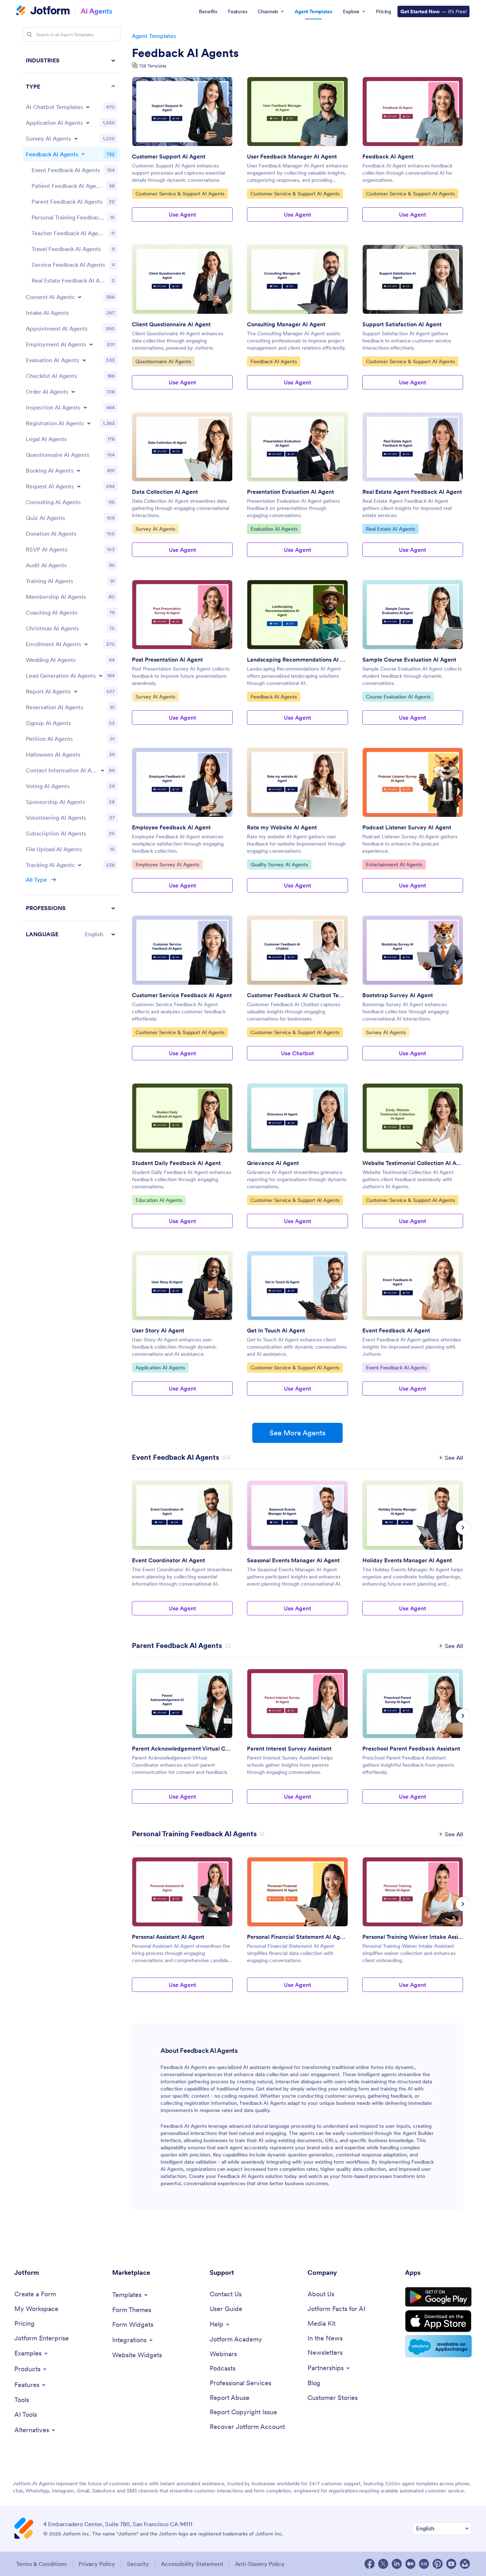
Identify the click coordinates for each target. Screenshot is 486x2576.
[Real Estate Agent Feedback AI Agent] (413, 447)
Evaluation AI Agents (274, 529)
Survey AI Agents (155, 529)
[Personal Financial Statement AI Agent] (297, 1892)
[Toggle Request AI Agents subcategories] (79, 486)
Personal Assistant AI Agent (168, 1937)
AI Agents (96, 11)
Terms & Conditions (41, 2564)
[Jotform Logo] (43, 11)
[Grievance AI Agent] (297, 1118)
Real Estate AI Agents (390, 529)
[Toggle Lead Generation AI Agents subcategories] (101, 676)
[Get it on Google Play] (438, 2297)
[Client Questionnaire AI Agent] (182, 279)
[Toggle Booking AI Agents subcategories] (78, 470)
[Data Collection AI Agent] (182, 447)
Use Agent (182, 214)
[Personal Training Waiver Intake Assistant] (413, 1892)
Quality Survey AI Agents (279, 864)
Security (138, 2564)
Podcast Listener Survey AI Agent (407, 827)
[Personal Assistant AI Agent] (182, 1892)
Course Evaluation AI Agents (398, 697)
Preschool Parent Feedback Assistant (411, 1748)
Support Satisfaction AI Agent (402, 324)
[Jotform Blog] (424, 2564)
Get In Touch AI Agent (276, 1330)
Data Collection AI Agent (165, 492)
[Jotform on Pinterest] (438, 2564)
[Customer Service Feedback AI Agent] (182, 950)
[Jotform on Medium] (410, 2564)
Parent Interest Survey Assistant (289, 1748)
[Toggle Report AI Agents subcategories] (76, 691)
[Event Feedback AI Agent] (413, 1286)
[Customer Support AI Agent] (182, 112)
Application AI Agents (160, 1367)
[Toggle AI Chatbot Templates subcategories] (88, 107)
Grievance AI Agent (273, 1163)
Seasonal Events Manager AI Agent (293, 1560)
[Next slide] (463, 1528)
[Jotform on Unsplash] (465, 2564)
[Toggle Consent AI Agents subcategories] (80, 297)
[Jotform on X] (383, 2564)
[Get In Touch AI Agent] (297, 1286)
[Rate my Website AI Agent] (297, 782)
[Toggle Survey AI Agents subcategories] (76, 138)
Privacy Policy (97, 2564)
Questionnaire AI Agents (163, 361)
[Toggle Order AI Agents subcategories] (73, 392)
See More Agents (297, 1433)
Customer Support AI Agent (169, 156)
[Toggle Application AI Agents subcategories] (88, 123)
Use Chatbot (297, 1053)
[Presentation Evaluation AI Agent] (297, 447)
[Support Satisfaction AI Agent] (413, 279)
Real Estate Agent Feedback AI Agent (412, 492)
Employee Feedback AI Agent (171, 827)
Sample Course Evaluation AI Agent (409, 659)
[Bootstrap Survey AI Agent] (413, 950)
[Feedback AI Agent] (413, 112)
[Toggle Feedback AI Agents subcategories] (83, 154)
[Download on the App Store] (438, 2321)
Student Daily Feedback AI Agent (176, 1163)
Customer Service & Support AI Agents (180, 193)
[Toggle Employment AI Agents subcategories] (91, 344)
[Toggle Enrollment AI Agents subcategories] (86, 644)
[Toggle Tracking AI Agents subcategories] (80, 865)
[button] (72, 934)
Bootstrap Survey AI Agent (398, 995)
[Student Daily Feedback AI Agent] (182, 1118)
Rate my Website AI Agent (282, 827)
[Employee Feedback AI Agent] (182, 782)
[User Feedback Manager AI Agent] (297, 112)
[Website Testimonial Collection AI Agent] (413, 1118)
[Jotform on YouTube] (451, 2564)
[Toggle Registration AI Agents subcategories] (89, 423)
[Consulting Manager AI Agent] (297, 279)
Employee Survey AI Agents (167, 864)
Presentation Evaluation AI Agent (290, 492)
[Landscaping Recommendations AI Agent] (297, 615)
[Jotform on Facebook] (370, 2564)
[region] (72, 497)
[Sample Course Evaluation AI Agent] (413, 615)
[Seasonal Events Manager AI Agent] (297, 1515)
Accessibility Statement (192, 2564)
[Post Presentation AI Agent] (182, 615)
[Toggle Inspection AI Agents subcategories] (85, 407)
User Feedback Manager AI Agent (292, 156)
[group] (182, 1554)
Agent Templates (154, 36)
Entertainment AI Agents (394, 864)
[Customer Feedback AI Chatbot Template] (297, 950)
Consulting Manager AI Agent (286, 324)
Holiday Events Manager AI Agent (407, 1560)
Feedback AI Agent (388, 156)
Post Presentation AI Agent (167, 659)
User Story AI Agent (158, 1330)
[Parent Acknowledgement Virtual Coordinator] (182, 1704)
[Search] (29, 34)
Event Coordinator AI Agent (168, 1560)
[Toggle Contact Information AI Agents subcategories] (103, 770)
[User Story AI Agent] (182, 1286)
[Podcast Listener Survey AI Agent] (413, 782)
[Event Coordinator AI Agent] (182, 1515)
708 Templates (153, 66)
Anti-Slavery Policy (260, 2564)
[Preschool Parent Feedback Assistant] (413, 1704)
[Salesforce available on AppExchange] (438, 2346)
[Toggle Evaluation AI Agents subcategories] (84, 360)
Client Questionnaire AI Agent (171, 324)
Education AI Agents (159, 1200)
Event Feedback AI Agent (396, 1330)
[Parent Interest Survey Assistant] (297, 1704)
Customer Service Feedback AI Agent (182, 995)
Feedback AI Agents (185, 53)
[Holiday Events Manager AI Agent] (413, 1515)
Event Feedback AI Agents (396, 1367)
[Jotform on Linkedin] (397, 2564)
